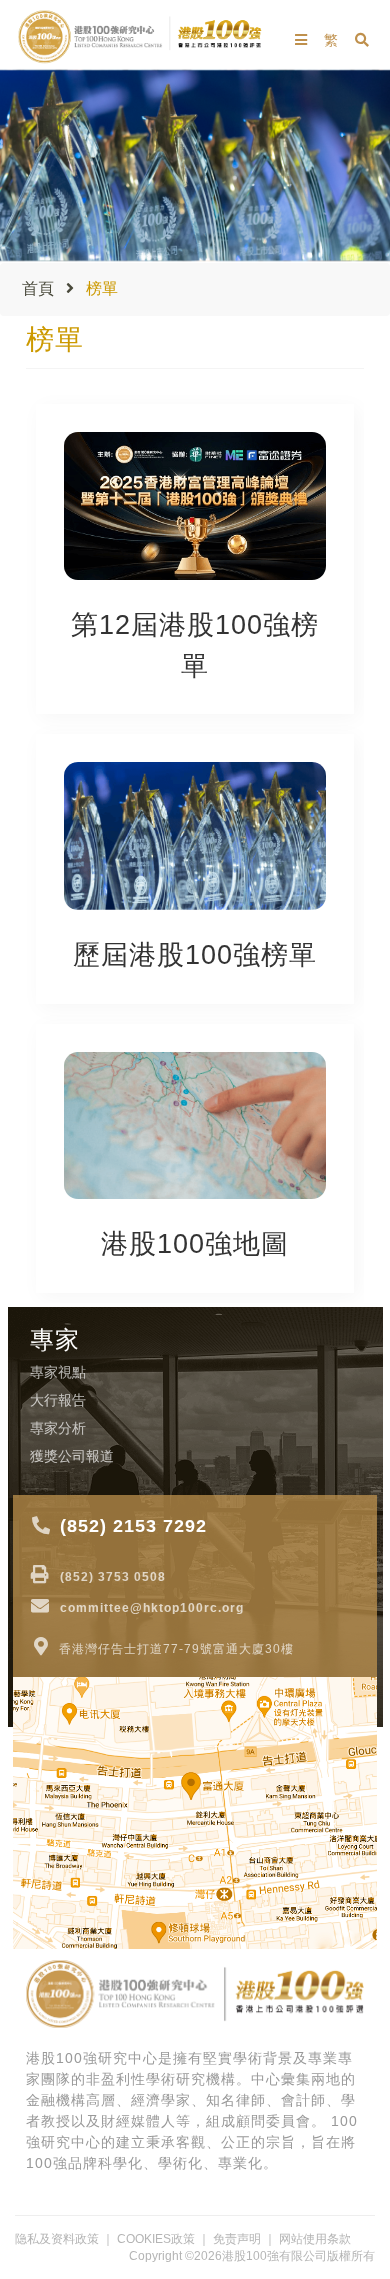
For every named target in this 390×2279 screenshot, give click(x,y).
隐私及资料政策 (57, 2239)
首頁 (38, 288)
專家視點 (58, 1372)
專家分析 (58, 1428)
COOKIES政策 (156, 2239)
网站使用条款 (315, 2239)
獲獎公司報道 (72, 1456)
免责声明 (237, 2239)
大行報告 (58, 1400)
